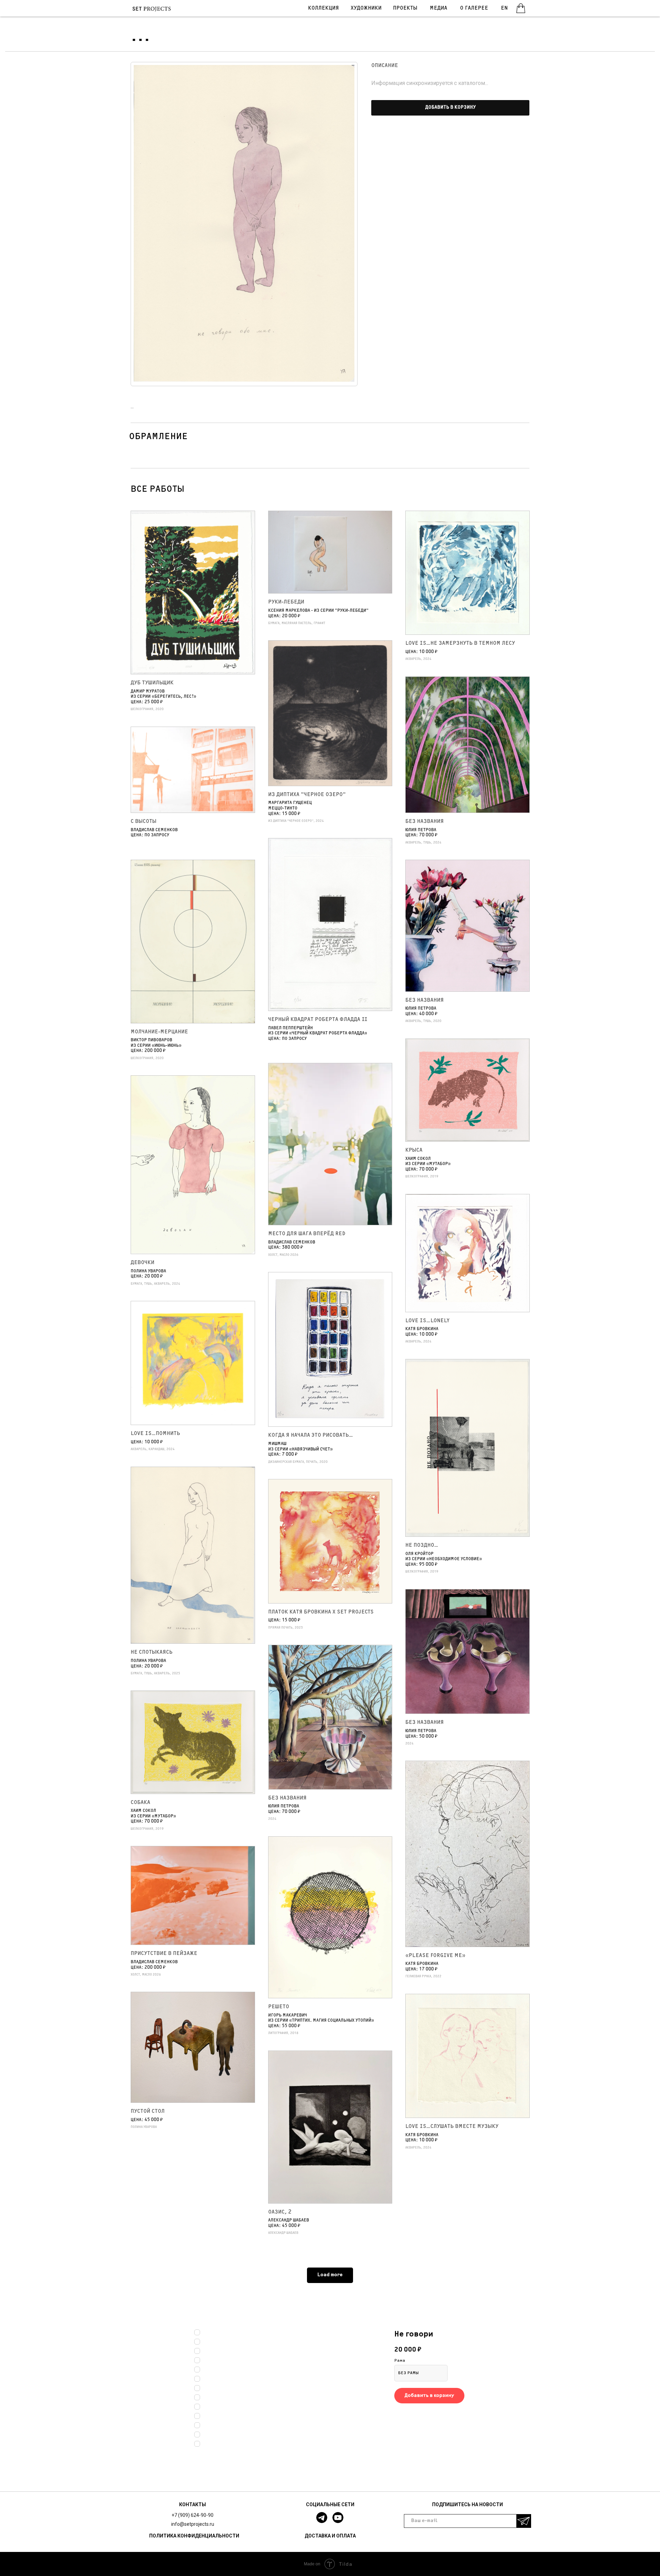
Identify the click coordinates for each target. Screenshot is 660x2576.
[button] (450, 108)
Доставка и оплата (330, 2536)
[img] (521, 8)
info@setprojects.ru (193, 2524)
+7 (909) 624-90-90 (192, 2515)
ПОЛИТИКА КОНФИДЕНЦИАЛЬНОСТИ (194, 2536)
